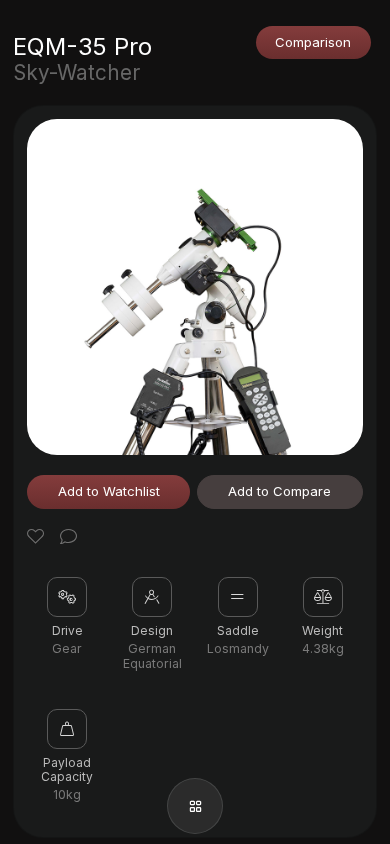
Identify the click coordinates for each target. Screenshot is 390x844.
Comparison (313, 42)
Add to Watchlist (109, 491)
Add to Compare (279, 491)
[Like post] (38, 539)
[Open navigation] (195, 806)
